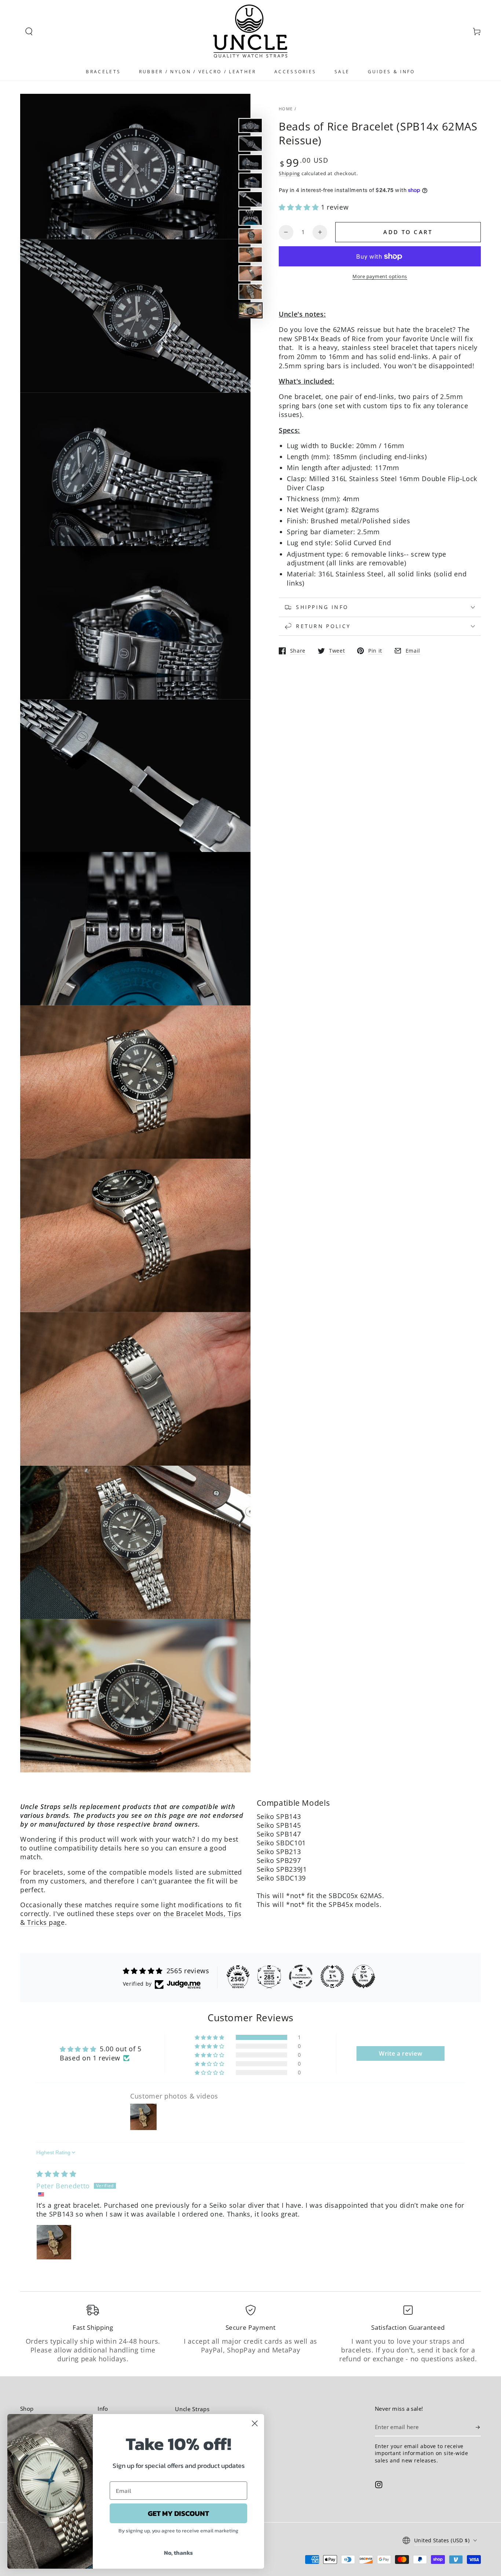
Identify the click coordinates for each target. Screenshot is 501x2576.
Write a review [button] (401, 2053)
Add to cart (408, 232)
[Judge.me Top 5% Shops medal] (363, 1977)
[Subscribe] (478, 2427)
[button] (29, 32)
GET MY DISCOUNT (178, 2513)
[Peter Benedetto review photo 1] (54, 2242)
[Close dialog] (255, 2423)
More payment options (380, 276)
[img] (56, 2174)
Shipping (289, 173)
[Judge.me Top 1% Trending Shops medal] (332, 1977)
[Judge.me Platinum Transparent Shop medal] (301, 1977)
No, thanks (178, 2553)
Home (286, 109)
